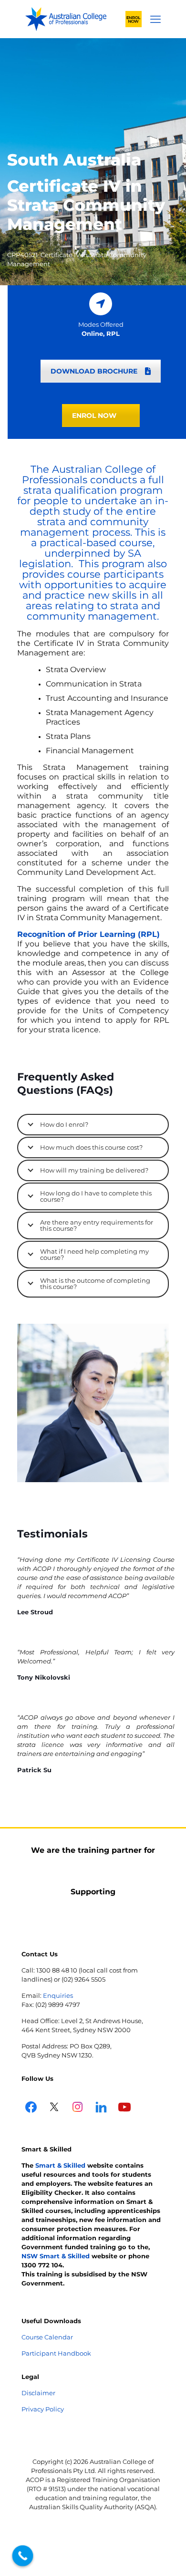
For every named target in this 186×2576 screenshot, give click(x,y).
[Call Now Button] (23, 2556)
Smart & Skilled (60, 2165)
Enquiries (58, 1995)
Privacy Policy (43, 2409)
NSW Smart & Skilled (56, 2256)
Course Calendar (47, 2337)
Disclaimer (38, 2393)
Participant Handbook (56, 2353)
